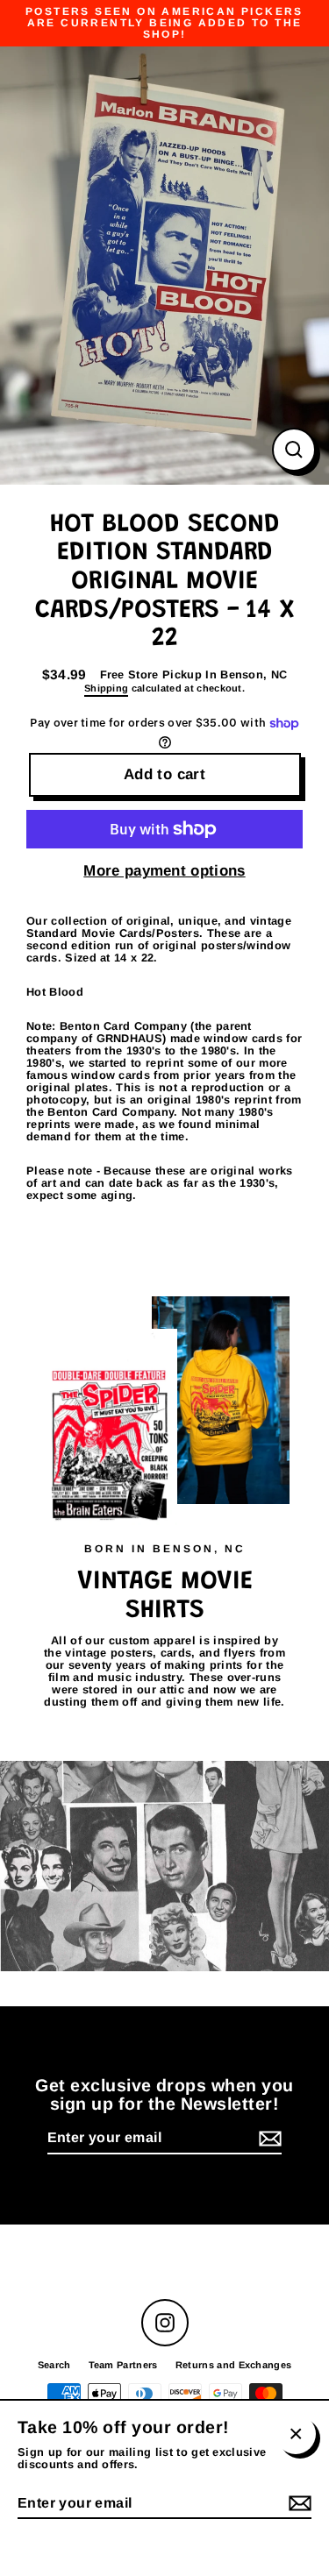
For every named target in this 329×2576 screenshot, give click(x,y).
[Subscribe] (268, 2139)
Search (54, 2365)
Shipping (107, 688)
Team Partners (123, 2365)
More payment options (164, 871)
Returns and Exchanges (234, 2365)
